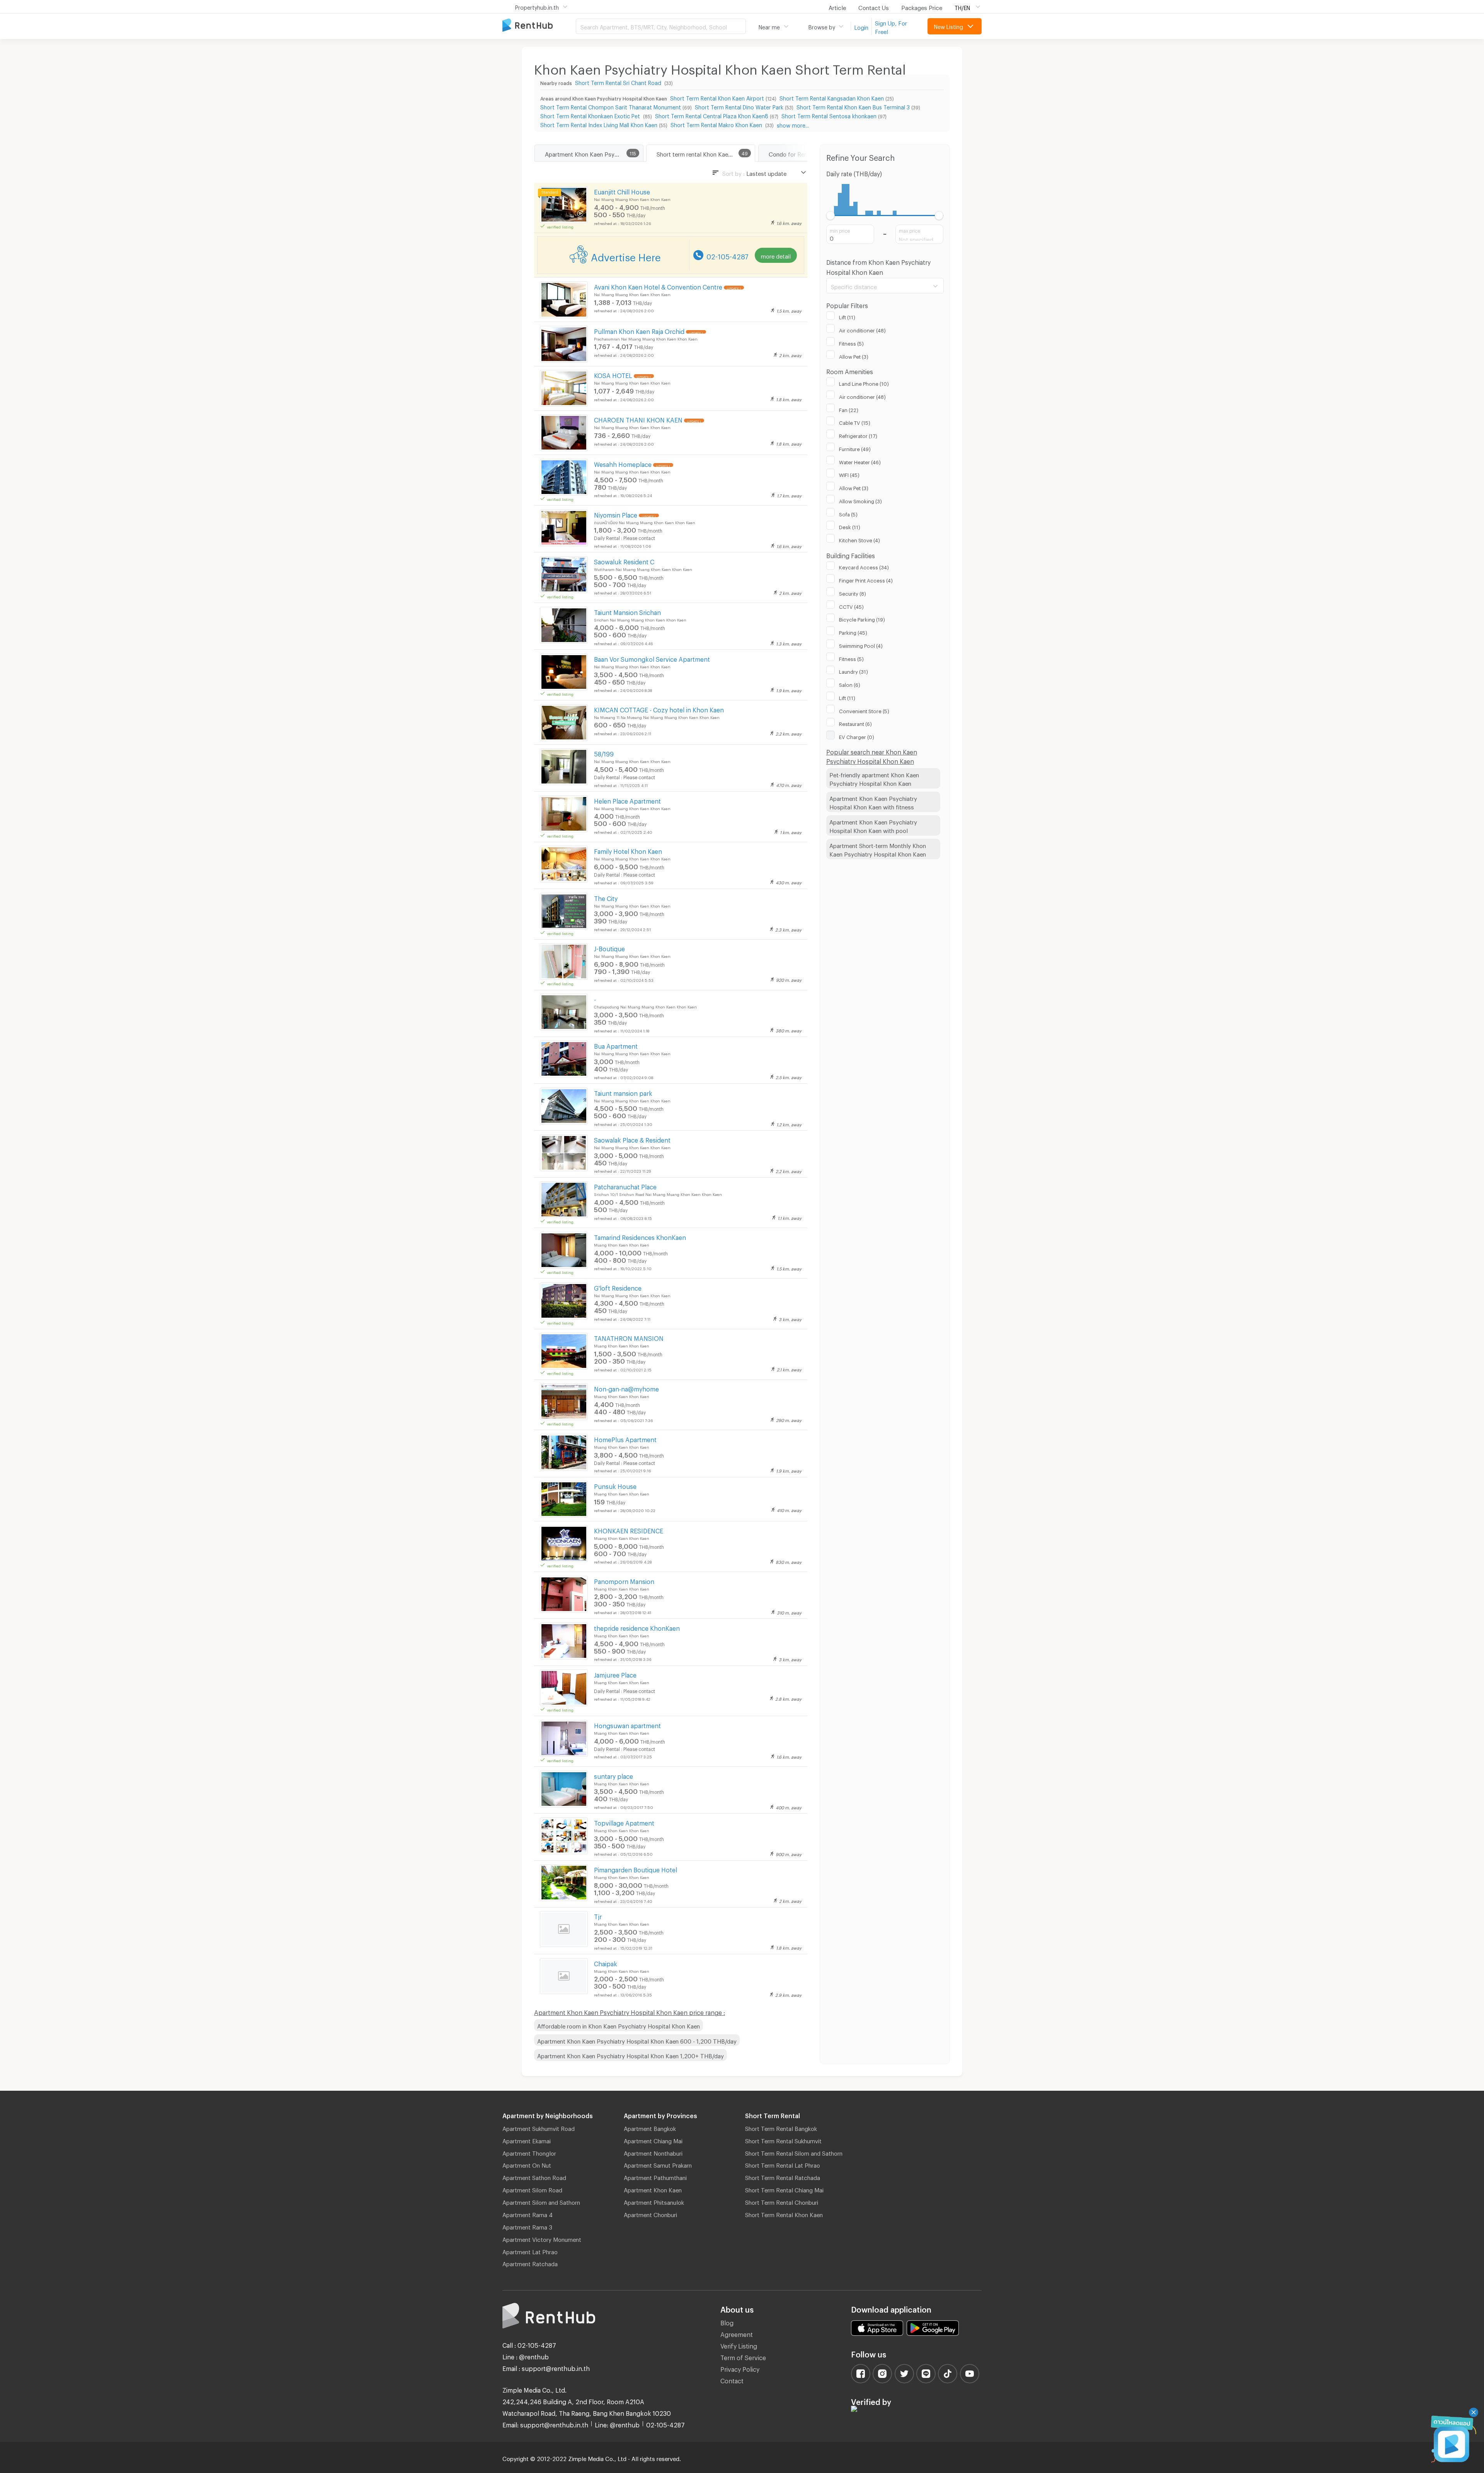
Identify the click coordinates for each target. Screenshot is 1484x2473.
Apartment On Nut (527, 2164)
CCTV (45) (851, 606)
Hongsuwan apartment (627, 1724)
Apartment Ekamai (527, 2140)
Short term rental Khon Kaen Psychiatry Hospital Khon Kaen (706, 153)
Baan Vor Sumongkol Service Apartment (652, 658)
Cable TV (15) (855, 422)
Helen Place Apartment (627, 800)
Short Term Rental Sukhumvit (783, 2140)
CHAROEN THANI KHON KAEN (638, 419)
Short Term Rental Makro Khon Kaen (717, 124)
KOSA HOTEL (613, 374)
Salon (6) (850, 684)
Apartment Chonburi (650, 2214)
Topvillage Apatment (624, 1822)
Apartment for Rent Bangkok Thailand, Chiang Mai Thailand (539, 26)
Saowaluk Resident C (624, 561)
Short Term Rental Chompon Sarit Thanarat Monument (611, 106)
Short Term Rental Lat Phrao (783, 2164)
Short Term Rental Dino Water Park (739, 106)
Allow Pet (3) (854, 356)
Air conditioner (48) (862, 329)
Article (837, 7)
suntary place (614, 1775)
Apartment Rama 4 (528, 2214)
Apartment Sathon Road (534, 2177)
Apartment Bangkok (650, 2127)
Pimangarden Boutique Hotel (636, 1869)
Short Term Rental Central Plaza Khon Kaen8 (712, 115)
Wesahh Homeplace (623, 463)
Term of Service (743, 2356)
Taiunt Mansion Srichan (627, 611)
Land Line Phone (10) (864, 383)
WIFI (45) (849, 474)
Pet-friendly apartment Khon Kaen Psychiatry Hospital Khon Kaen (874, 778)
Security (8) (853, 593)
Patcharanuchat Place (625, 1186)
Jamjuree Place (615, 1674)
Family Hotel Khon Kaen (628, 850)
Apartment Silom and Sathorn (541, 2201)
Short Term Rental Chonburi (782, 2201)
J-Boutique (609, 948)
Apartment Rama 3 (527, 2226)
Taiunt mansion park (623, 1092)
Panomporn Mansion (624, 1580)
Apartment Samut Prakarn (658, 2164)
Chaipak (606, 1963)
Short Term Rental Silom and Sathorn (794, 2152)
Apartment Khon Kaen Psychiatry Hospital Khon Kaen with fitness (873, 802)
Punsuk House (615, 1485)
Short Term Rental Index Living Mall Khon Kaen (599, 124)
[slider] (831, 215)
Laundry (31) (853, 671)
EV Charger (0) (857, 736)
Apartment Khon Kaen (653, 2189)
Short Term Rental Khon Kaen (784, 2214)
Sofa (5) (848, 513)
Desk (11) (850, 526)
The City (606, 897)
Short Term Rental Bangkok (781, 2127)
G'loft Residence (618, 1287)
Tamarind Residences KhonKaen (640, 1236)
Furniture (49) (855, 448)
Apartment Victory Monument (542, 2238)
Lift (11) (847, 316)
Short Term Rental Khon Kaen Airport (717, 97)
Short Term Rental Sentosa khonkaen (829, 115)
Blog (727, 2322)
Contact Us (874, 7)
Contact (732, 2380)
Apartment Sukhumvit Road (539, 2127)
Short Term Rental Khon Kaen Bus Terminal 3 (853, 106)
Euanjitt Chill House (622, 191)
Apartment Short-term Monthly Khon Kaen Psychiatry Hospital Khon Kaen (878, 849)
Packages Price (922, 7)
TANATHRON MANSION (629, 1337)
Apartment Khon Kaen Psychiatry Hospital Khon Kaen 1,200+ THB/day (631, 2055)
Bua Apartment (616, 1045)
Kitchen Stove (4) (859, 539)
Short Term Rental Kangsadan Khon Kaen (832, 97)
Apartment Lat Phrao (530, 2251)
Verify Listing (739, 2345)
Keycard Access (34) (864, 566)
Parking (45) (853, 632)
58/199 (604, 753)
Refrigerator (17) (858, 435)
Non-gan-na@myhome (626, 1388)
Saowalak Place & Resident (632, 1139)
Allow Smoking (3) (860, 500)
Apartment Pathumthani (655, 2177)
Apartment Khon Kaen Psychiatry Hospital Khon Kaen (594, 153)
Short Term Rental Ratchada (783, 2177)
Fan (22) (849, 409)
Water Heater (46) (860, 461)
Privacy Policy (740, 2368)
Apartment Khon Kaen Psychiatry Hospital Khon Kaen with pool (873, 825)
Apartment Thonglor (529, 2152)
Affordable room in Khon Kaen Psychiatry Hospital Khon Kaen (619, 2025)
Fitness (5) (851, 342)
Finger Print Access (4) (866, 579)
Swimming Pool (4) (861, 645)
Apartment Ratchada (530, 2263)
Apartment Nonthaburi (653, 2152)
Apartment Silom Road (532, 2189)
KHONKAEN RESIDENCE (629, 1530)
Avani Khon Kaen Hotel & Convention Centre (658, 286)
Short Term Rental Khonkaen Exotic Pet (591, 115)
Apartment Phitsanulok (654, 2201)
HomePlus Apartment (625, 1438)
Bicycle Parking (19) (862, 618)
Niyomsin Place (616, 514)
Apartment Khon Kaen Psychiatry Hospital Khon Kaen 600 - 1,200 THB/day (637, 2040)
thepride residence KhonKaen (637, 1627)
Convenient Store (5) (864, 710)
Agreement (737, 2333)
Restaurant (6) (855, 723)
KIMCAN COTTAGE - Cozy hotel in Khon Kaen (659, 709)
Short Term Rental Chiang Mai (784, 2189)
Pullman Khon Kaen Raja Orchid (639, 330)
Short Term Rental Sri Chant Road (619, 82)
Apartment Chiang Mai (653, 2140)
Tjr (598, 1915)
